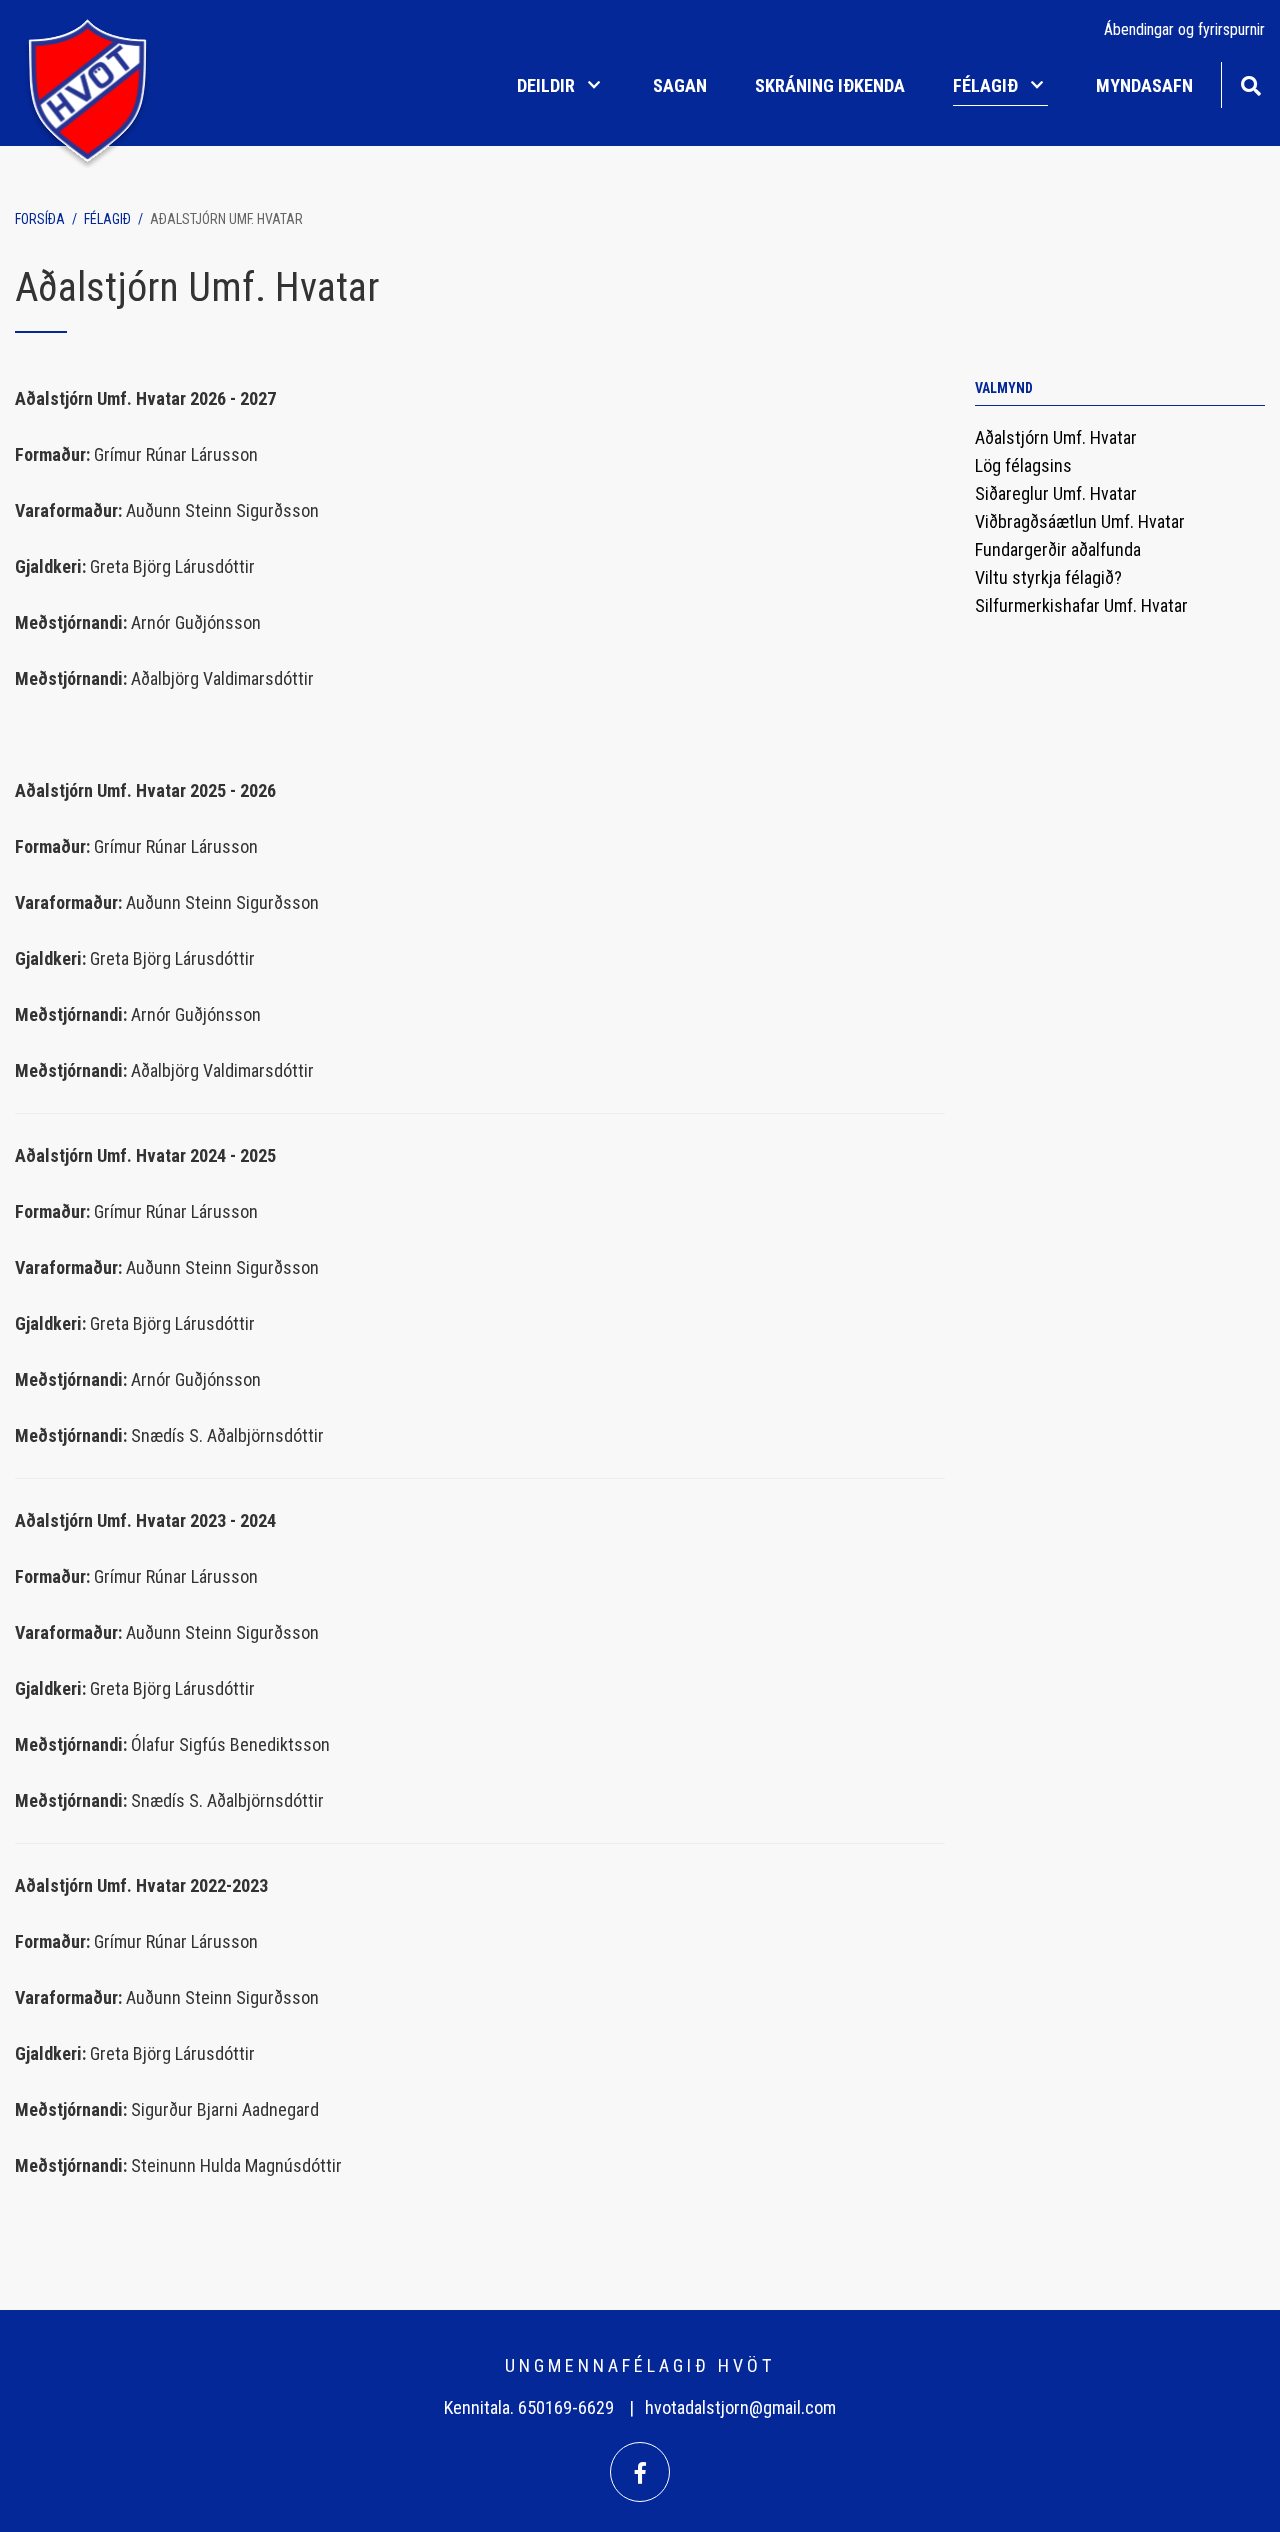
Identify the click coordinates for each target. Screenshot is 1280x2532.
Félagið (107, 219)
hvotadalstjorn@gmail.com (740, 2407)
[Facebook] (640, 2472)
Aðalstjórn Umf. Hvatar (226, 219)
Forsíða (40, 219)
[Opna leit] (1250, 83)
